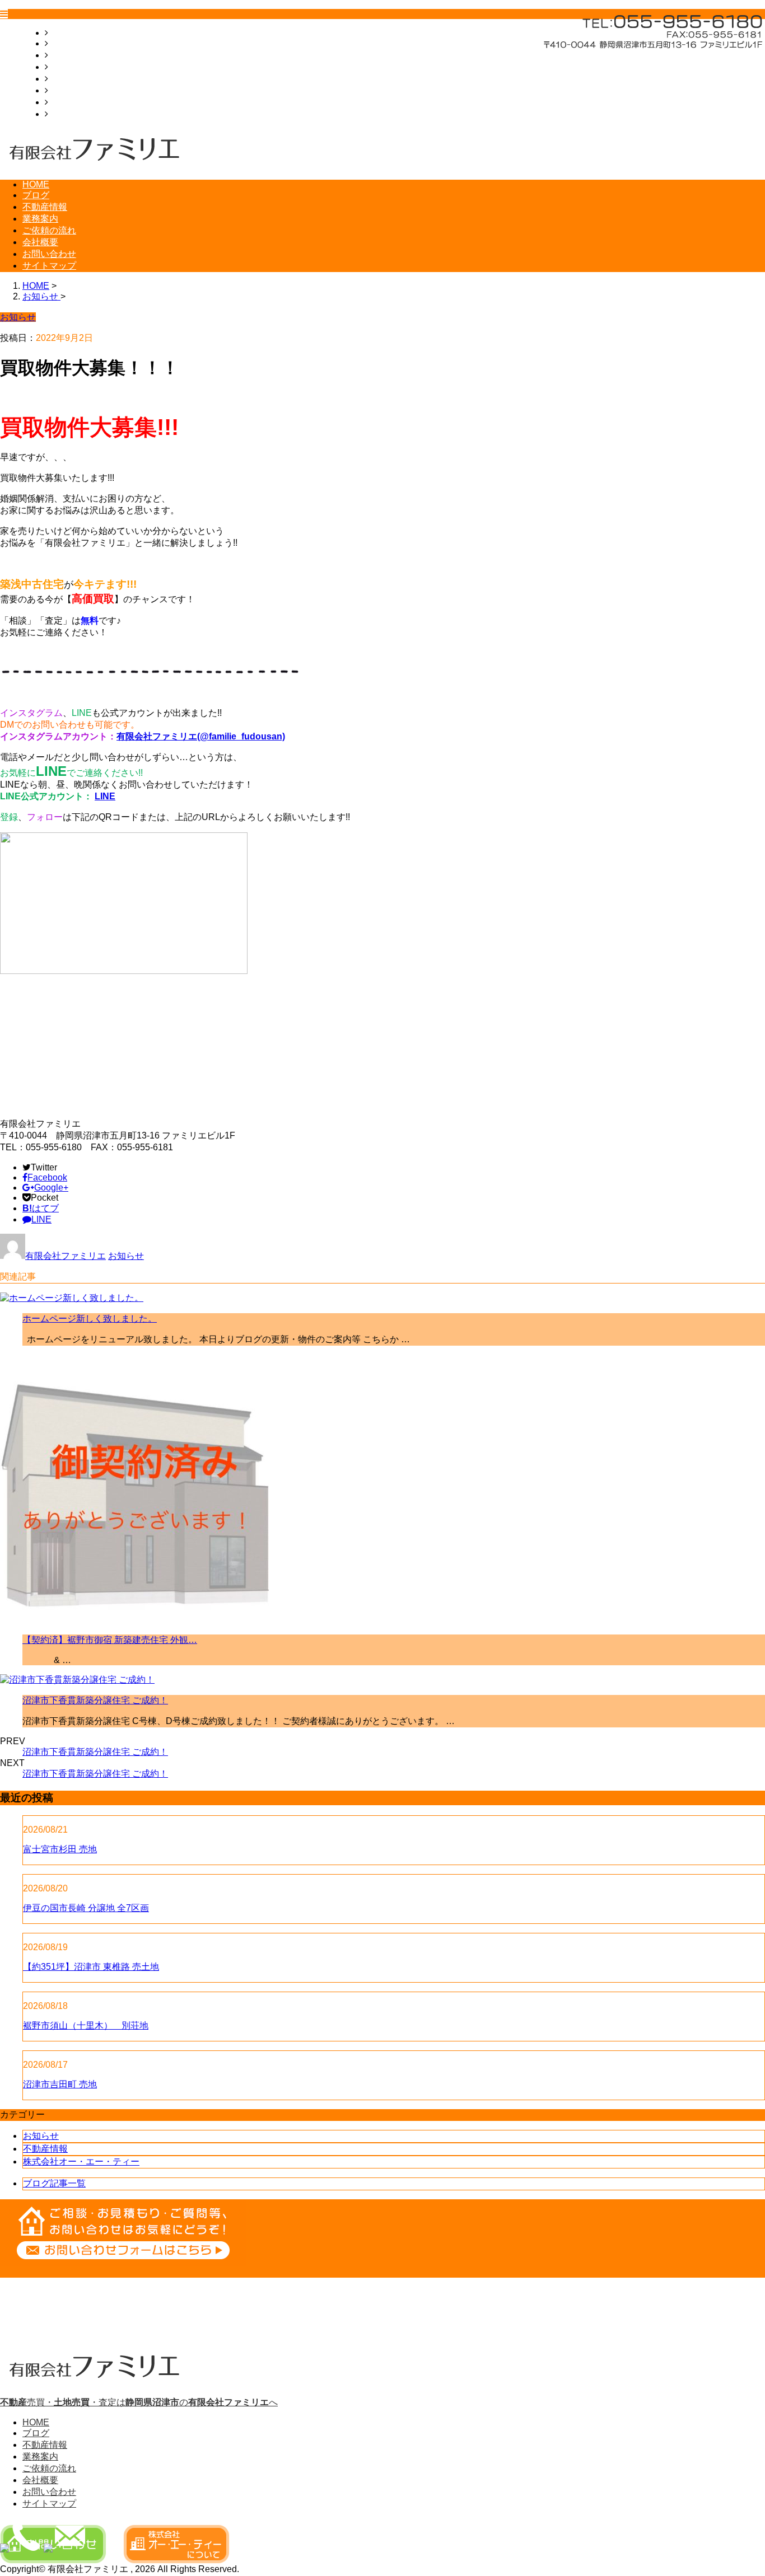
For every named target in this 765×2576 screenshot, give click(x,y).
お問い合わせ (75, 102)
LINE (105, 796)
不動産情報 (71, 55)
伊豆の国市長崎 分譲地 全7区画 (86, 1908)
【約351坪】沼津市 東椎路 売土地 (91, 1967)
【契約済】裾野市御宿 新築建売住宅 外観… (110, 1640)
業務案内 (66, 67)
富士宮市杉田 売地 (60, 1849)
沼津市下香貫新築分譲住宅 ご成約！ (95, 1700)
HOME (62, 33)
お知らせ (126, 1256)
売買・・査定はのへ (139, 2402)
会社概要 (66, 90)
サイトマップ (75, 114)
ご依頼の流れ (75, 79)
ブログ (62, 43)
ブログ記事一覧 (54, 2183)
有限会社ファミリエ (66, 1256)
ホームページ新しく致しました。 (90, 1319)
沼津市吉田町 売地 (60, 2084)
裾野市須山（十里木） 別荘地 (86, 2025)
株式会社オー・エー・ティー (81, 2162)
